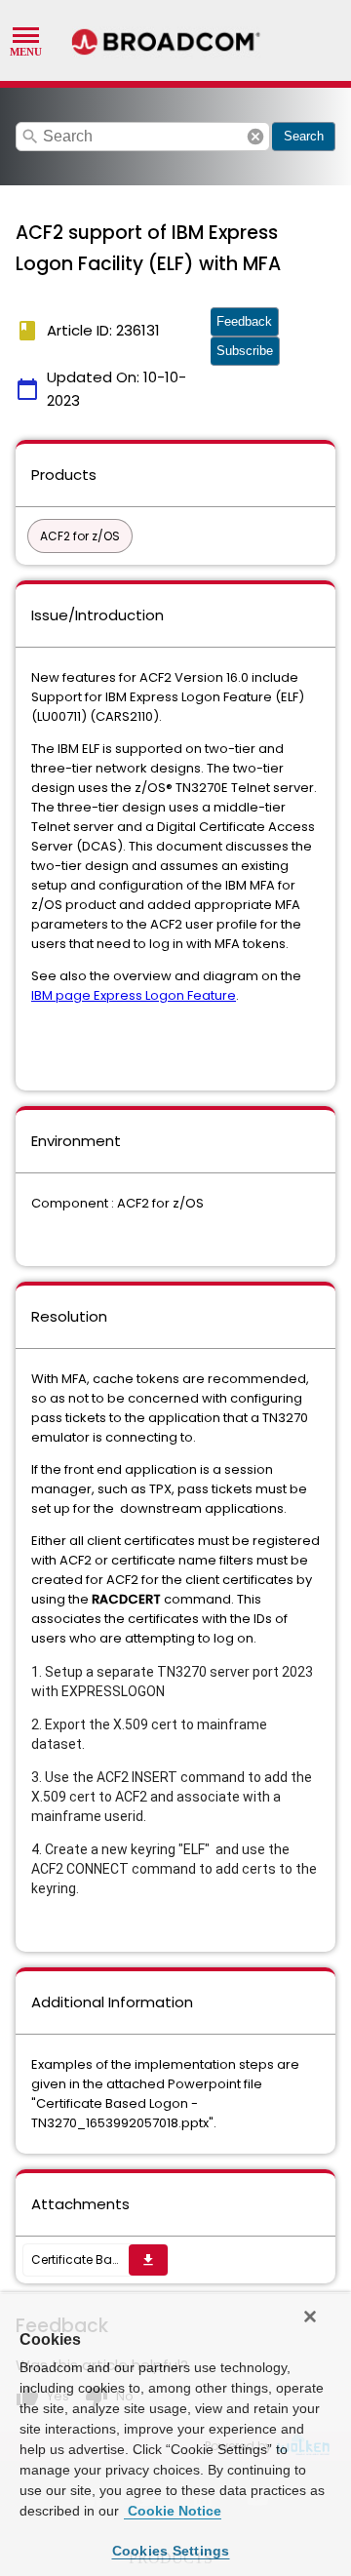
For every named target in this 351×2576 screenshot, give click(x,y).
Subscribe (245, 351)
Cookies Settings (171, 2551)
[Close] (310, 2317)
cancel (255, 137)
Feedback (244, 321)
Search (304, 136)
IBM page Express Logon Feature (134, 995)
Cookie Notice (173, 2511)
